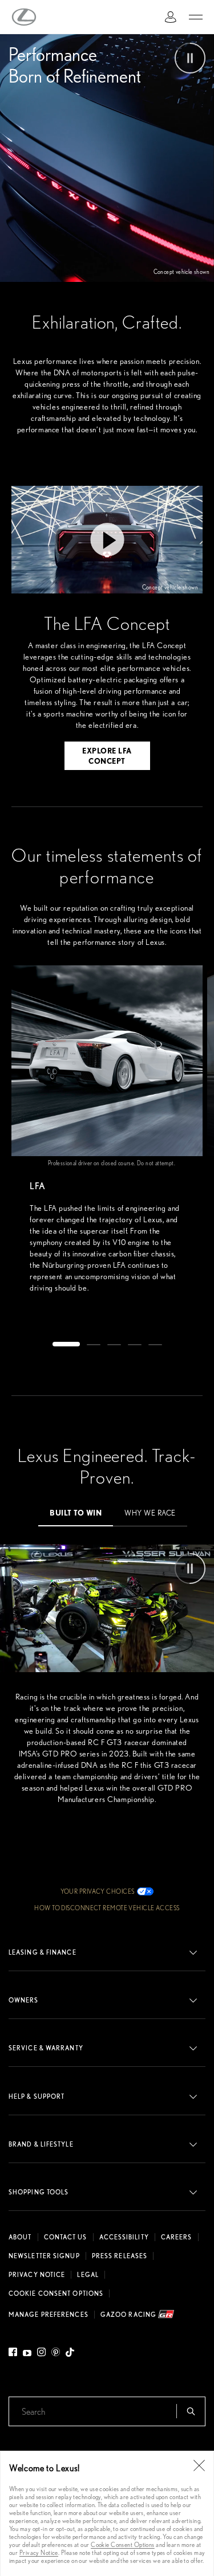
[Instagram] (41, 2354)
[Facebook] (14, 2354)
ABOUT (20, 2237)
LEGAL (88, 2275)
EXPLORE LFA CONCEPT (107, 755)
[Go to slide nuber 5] (155, 1343)
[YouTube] (27, 2354)
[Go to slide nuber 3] (114, 1343)
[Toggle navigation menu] (196, 17)
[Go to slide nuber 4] (135, 1343)
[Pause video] (190, 58)
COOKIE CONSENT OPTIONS (56, 2294)
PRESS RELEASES (120, 2256)
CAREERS (177, 2237)
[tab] (76, 1512)
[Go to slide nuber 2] (94, 1343)
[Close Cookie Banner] (199, 2466)
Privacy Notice (39, 2552)
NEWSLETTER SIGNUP (44, 2256)
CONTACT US (66, 2237)
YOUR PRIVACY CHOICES (98, 1891)
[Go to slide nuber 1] (66, 1343)
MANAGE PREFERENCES (49, 2315)
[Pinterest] (56, 2354)
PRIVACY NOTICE (37, 2275)
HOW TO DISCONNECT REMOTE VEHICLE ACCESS (107, 1908)
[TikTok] (70, 2354)
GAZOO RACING (129, 2314)
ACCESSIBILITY (124, 2237)
